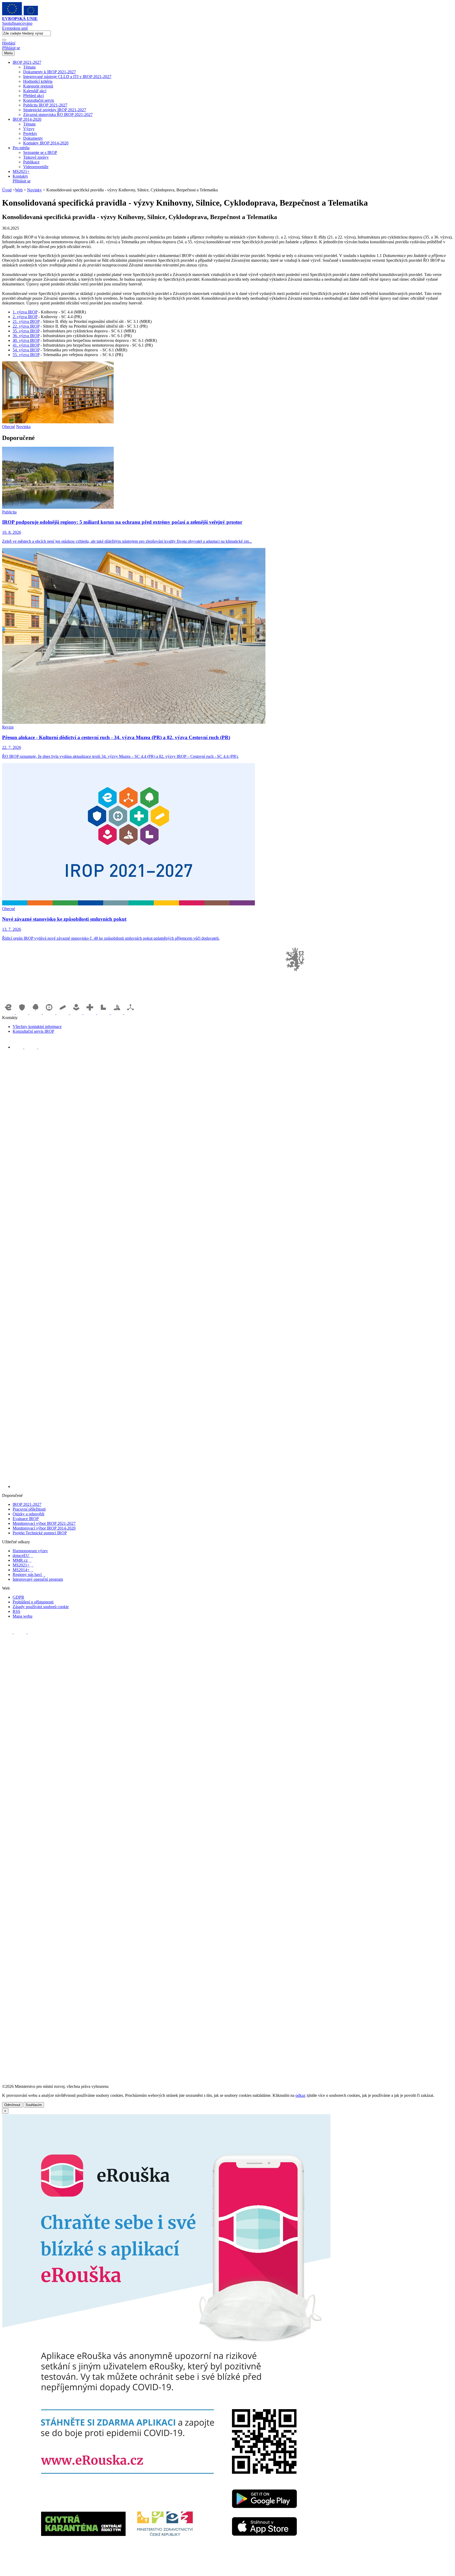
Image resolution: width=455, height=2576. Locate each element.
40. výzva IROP (26, 340)
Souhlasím (34, 2105)
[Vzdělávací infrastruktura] (63, 1013)
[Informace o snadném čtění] (233, 1486)
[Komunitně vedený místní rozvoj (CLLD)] (117, 1013)
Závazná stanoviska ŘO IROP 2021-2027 (58, 115)
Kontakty (20, 176)
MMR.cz (22, 1560)
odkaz (300, 2095)
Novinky (34, 190)
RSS (16, 1611)
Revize (8, 727)
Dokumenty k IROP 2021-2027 (50, 72)
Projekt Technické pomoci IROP (40, 1533)
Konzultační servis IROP (33, 1031)
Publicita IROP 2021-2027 (45, 105)
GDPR (18, 1597)
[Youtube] (31, 1047)
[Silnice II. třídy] (50, 1013)
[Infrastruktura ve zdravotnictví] (90, 1013)
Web (19, 190)
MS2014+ (23, 1570)
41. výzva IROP (26, 345)
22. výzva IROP (26, 326)
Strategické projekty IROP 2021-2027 (55, 110)
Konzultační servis (39, 100)
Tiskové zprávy (36, 157)
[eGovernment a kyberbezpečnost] (9, 1013)
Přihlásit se (11, 48)
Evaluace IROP (26, 1519)
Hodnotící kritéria (38, 81)
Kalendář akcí (35, 91)
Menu (8, 53)
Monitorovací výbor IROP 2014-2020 (44, 1528)
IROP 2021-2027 (27, 62)
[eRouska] (166, 2571)
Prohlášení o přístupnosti (33, 1602)
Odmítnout (12, 2105)
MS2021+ (21, 171)
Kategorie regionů (38, 86)
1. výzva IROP (25, 312)
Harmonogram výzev (30, 1551)
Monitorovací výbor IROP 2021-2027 (44, 1523)
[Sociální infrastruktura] (77, 1013)
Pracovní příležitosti (29, 1509)
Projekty (30, 134)
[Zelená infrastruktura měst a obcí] (36, 1013)
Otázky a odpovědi (28, 1514)
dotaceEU (23, 1556)
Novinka (23, 427)
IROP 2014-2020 (27, 119)
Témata (29, 67)
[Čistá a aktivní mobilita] (131, 1013)
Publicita (9, 512)
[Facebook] (18, 1047)
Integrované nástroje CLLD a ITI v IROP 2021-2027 (67, 77)
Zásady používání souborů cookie (41, 1607)
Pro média (21, 148)
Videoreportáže (36, 167)
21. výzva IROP (26, 321)
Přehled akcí (33, 96)
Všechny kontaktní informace (37, 1027)
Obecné (9, 427)
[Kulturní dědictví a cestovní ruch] (104, 1013)
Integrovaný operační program (38, 1579)
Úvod (7, 190)
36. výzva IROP (26, 336)
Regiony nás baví (29, 1575)
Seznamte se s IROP (40, 152)
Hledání (9, 43)
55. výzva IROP (26, 355)
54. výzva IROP (26, 350)
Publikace (31, 162)
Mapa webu (23, 1616)
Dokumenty (33, 138)
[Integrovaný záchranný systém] (23, 1013)
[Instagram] (43, 1047)
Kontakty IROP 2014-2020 (46, 143)
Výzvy (29, 129)
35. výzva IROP (26, 331)
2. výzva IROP (25, 317)
